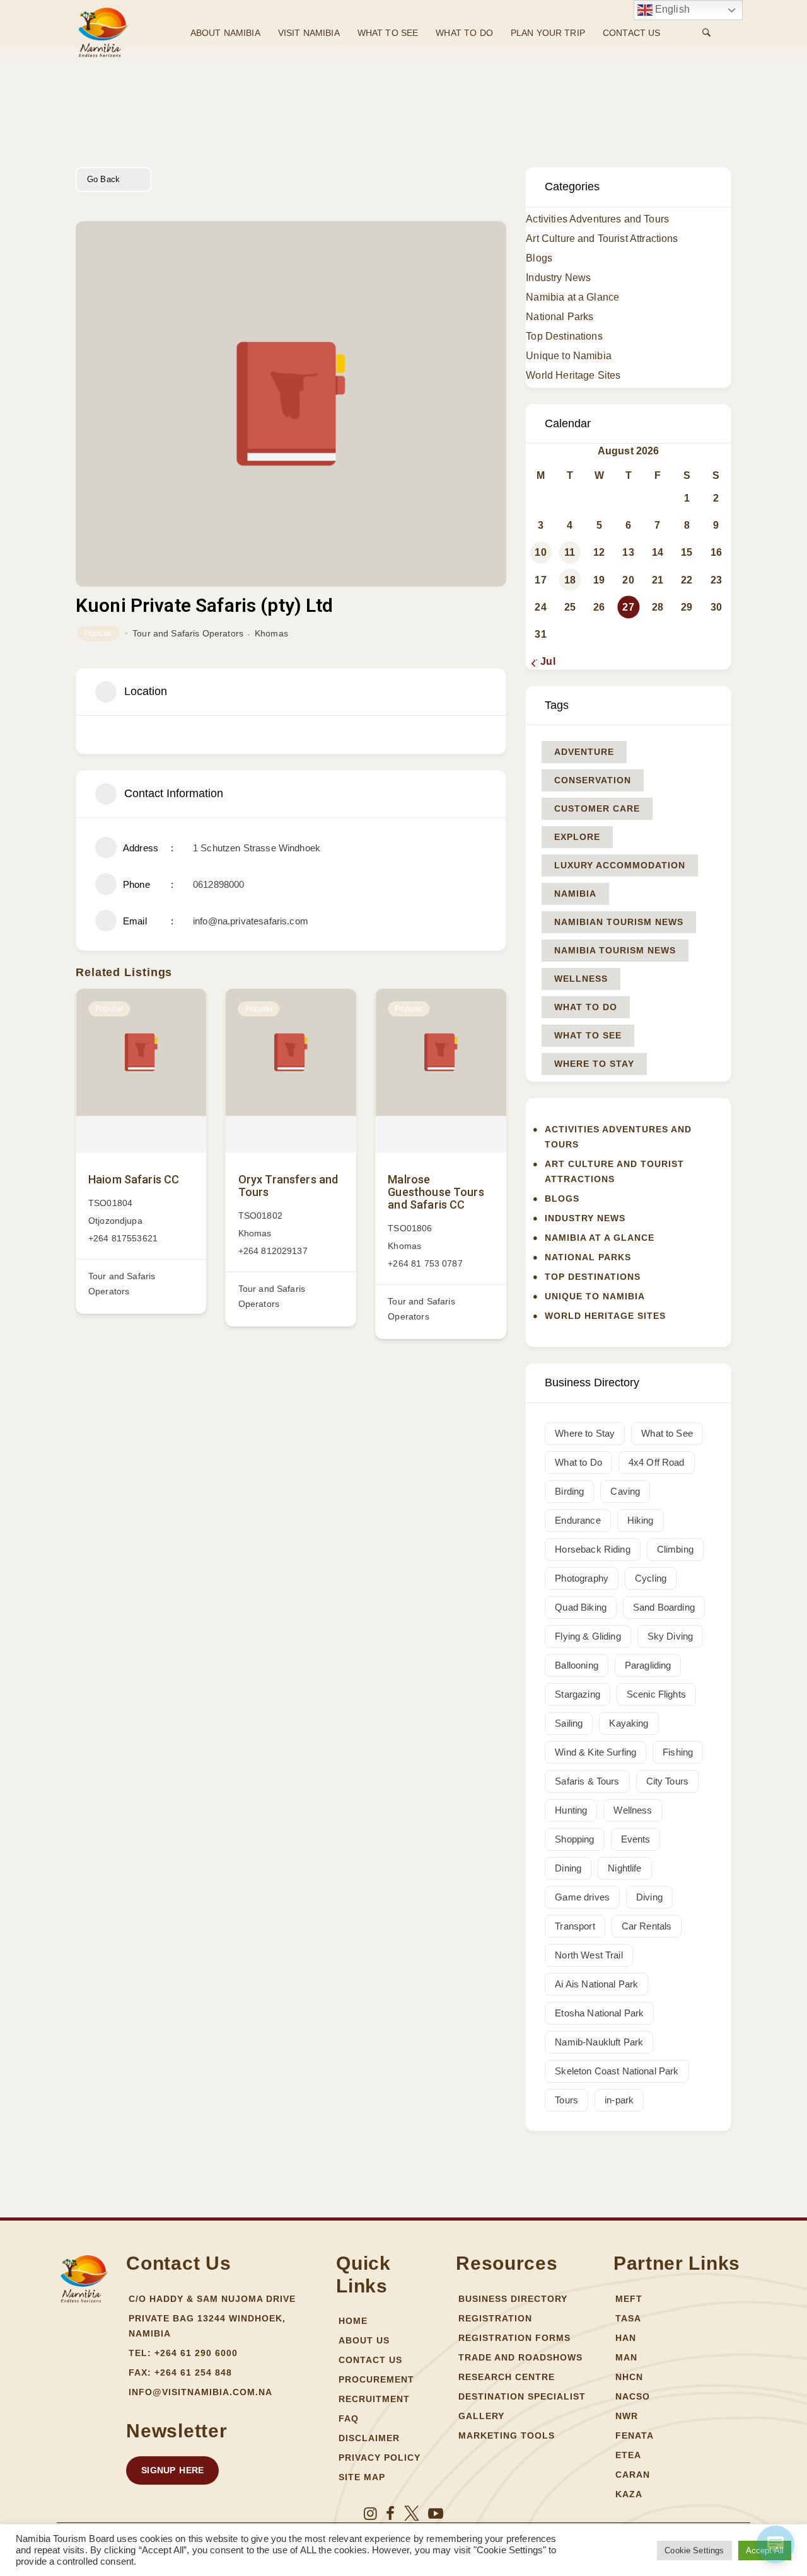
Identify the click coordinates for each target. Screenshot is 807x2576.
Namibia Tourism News (615, 950)
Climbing (675, 1549)
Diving (649, 1897)
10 (540, 552)
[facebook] (390, 2514)
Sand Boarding (664, 1607)
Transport (575, 1926)
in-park (619, 2100)
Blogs (539, 258)
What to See (588, 1035)
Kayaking (629, 1723)
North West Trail (589, 1955)
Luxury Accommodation (620, 865)
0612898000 (219, 884)
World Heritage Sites (573, 375)
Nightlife (624, 1868)
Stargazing (578, 1694)
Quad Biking (581, 1607)
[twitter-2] (412, 2514)
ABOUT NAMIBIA (225, 33)
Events (636, 1839)
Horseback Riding (592, 1549)
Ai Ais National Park (596, 1984)
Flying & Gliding (588, 1636)
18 (570, 580)
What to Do (586, 1007)
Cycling (651, 1578)
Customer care (597, 808)
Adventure (584, 752)
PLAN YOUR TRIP (548, 33)
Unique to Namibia (569, 356)
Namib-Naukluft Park (599, 2042)
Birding (569, 1491)
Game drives (582, 1897)
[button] (172, 2470)
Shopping (574, 1839)
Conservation (593, 780)
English (671, 9)
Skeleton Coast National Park (617, 2071)
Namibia (575, 894)
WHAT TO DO (464, 33)
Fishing (678, 1752)
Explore (577, 837)
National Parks (560, 317)
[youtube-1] (436, 2514)
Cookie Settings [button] (694, 2550)
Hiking (641, 1520)
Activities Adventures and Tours (597, 219)
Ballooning (577, 1665)
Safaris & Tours (587, 1781)
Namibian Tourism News (619, 922)
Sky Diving (671, 1636)
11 (570, 552)
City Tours (668, 1781)
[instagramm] (370, 2514)
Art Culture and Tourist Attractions (602, 239)
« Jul (543, 661)
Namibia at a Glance (572, 297)
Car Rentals (647, 1926)
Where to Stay (594, 1064)
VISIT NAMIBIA (309, 33)
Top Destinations (564, 336)
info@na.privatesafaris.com (251, 921)
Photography (582, 1578)
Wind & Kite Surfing (595, 1752)
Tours (566, 2100)
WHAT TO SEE (388, 33)
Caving (625, 1491)
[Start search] (706, 33)
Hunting (571, 1810)
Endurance (578, 1520)
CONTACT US (632, 33)
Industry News (558, 278)
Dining (568, 1868)
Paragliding (648, 1665)
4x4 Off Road (657, 1462)
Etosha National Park (599, 2013)
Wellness (581, 979)
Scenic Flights (656, 1694)
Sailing (569, 1723)
